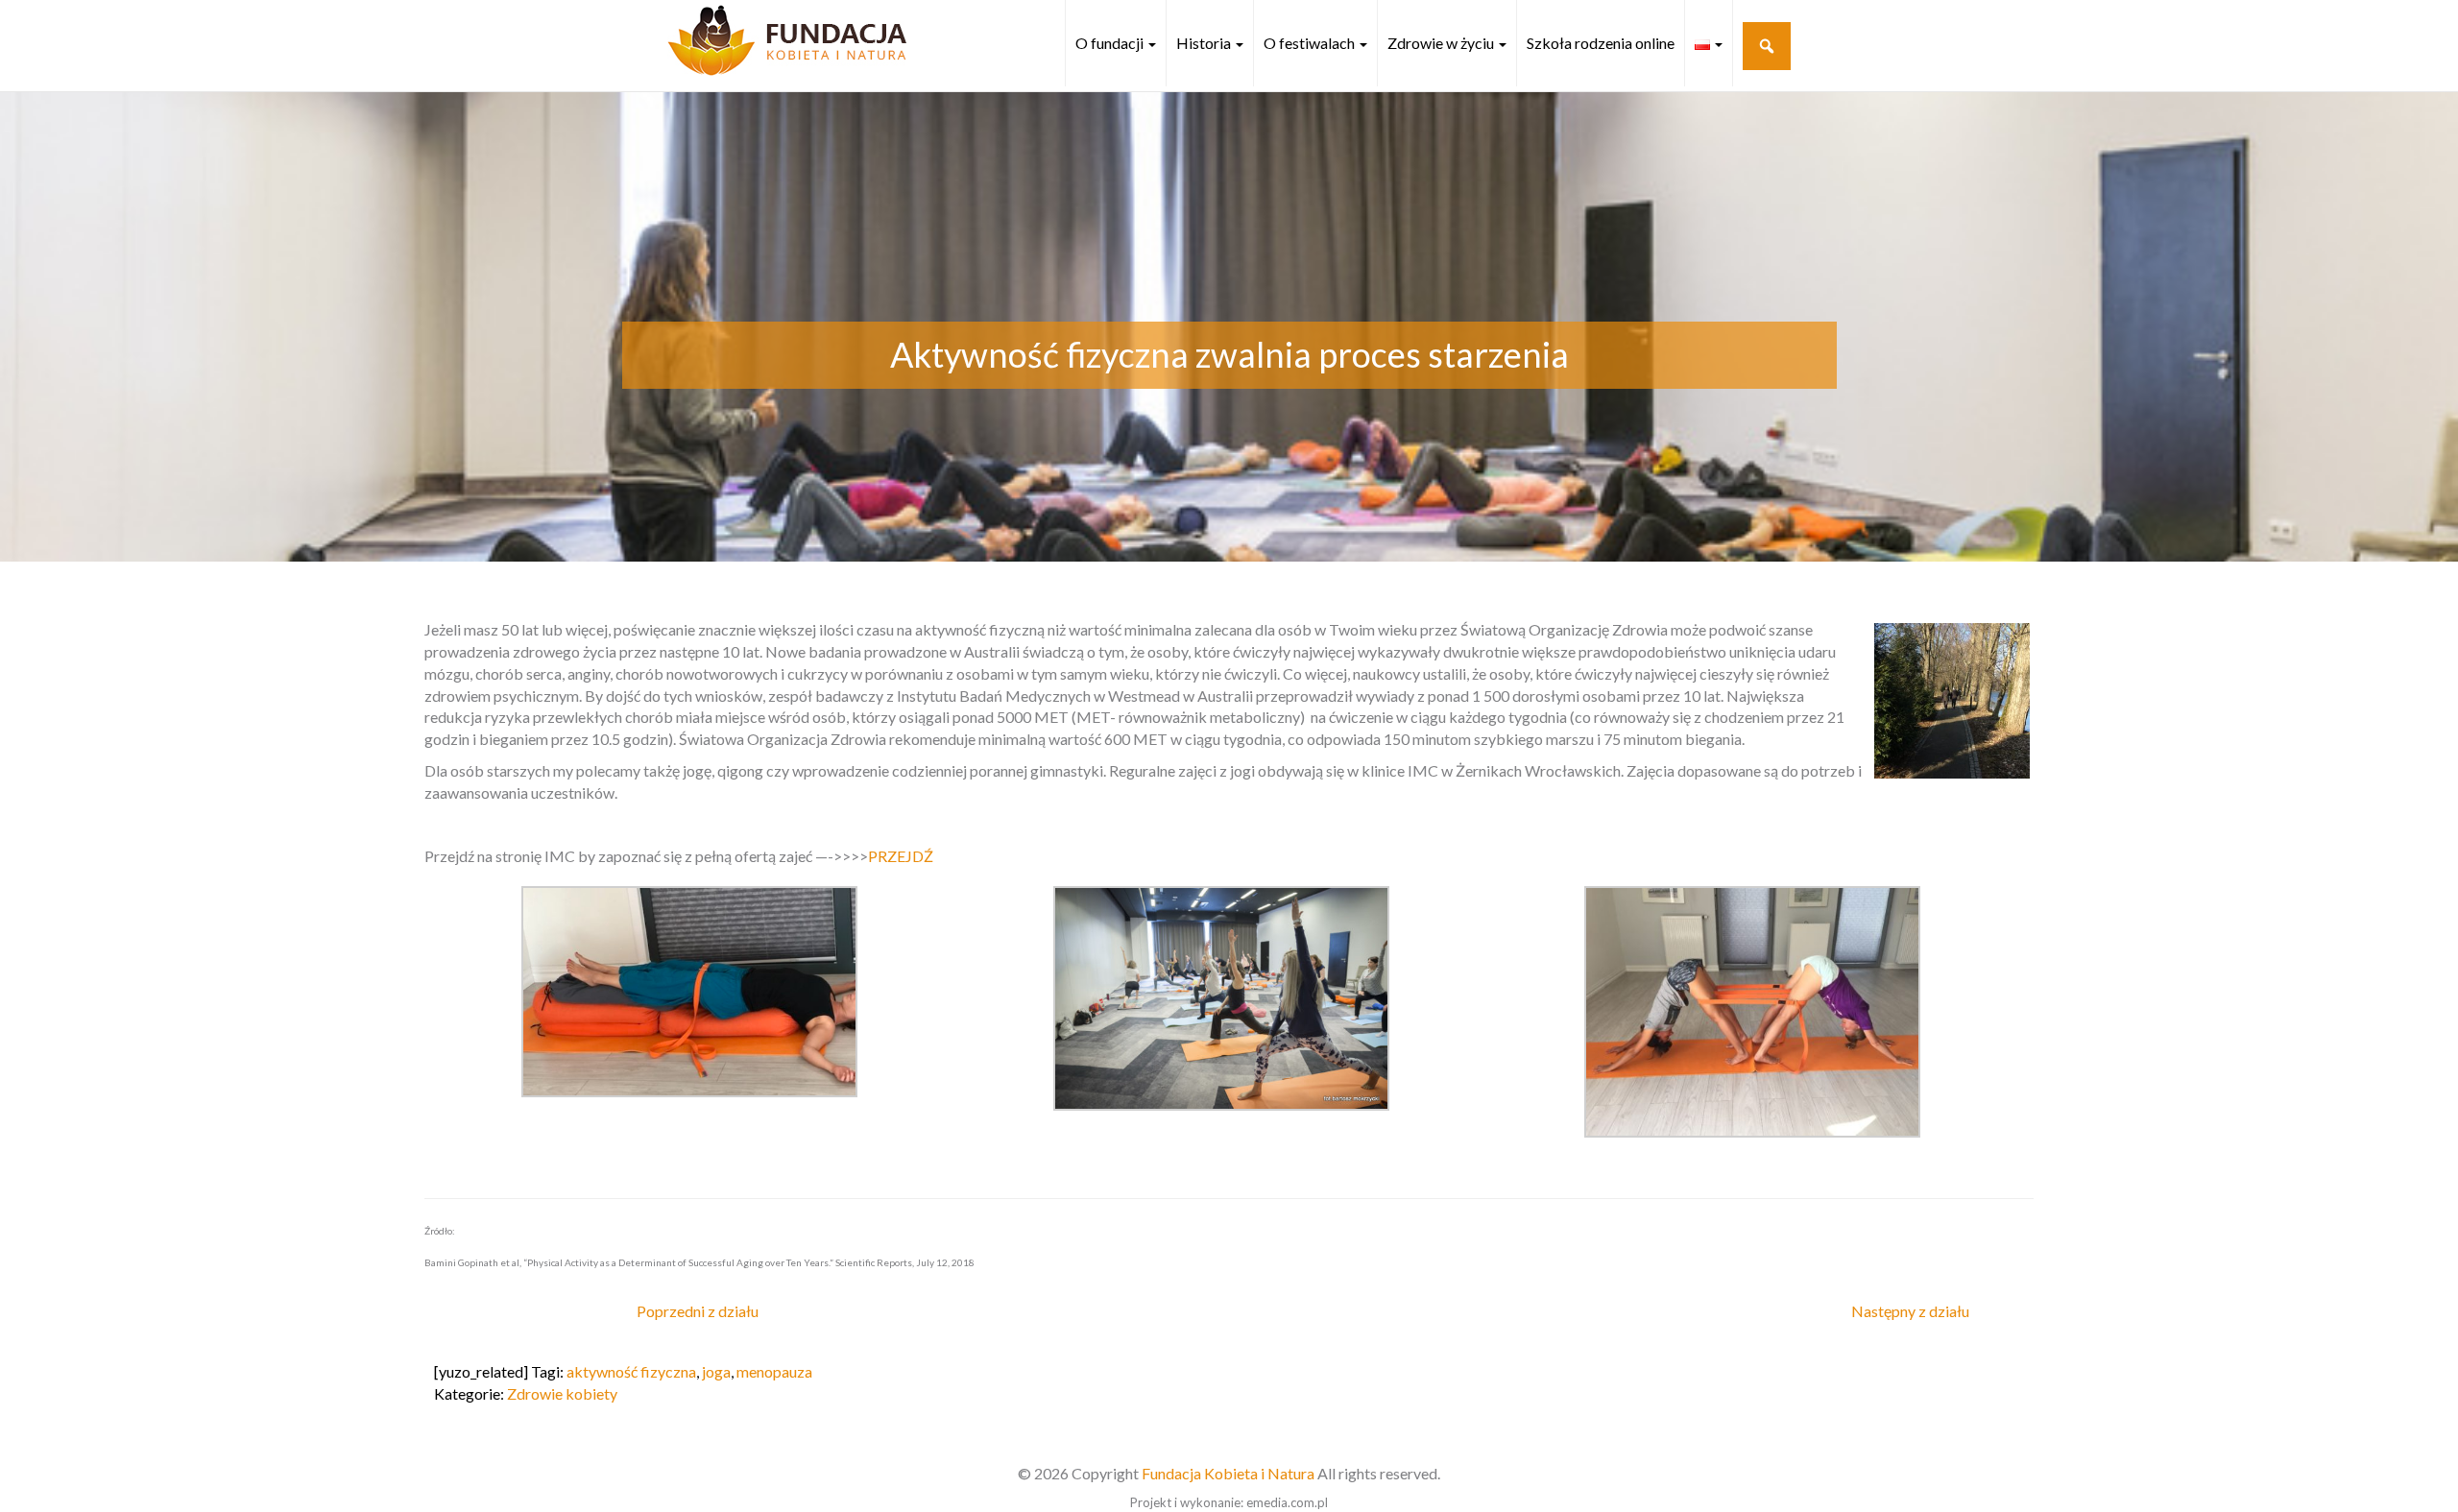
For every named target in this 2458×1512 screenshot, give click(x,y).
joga (716, 1371)
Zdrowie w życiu (1442, 43)
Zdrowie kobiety (562, 1393)
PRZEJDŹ (901, 856)
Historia (1205, 43)
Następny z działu (1910, 1311)
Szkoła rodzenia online (1601, 43)
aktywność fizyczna (631, 1371)
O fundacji (1111, 43)
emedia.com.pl (1287, 1502)
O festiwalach (1311, 43)
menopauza (774, 1371)
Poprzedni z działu (698, 1311)
